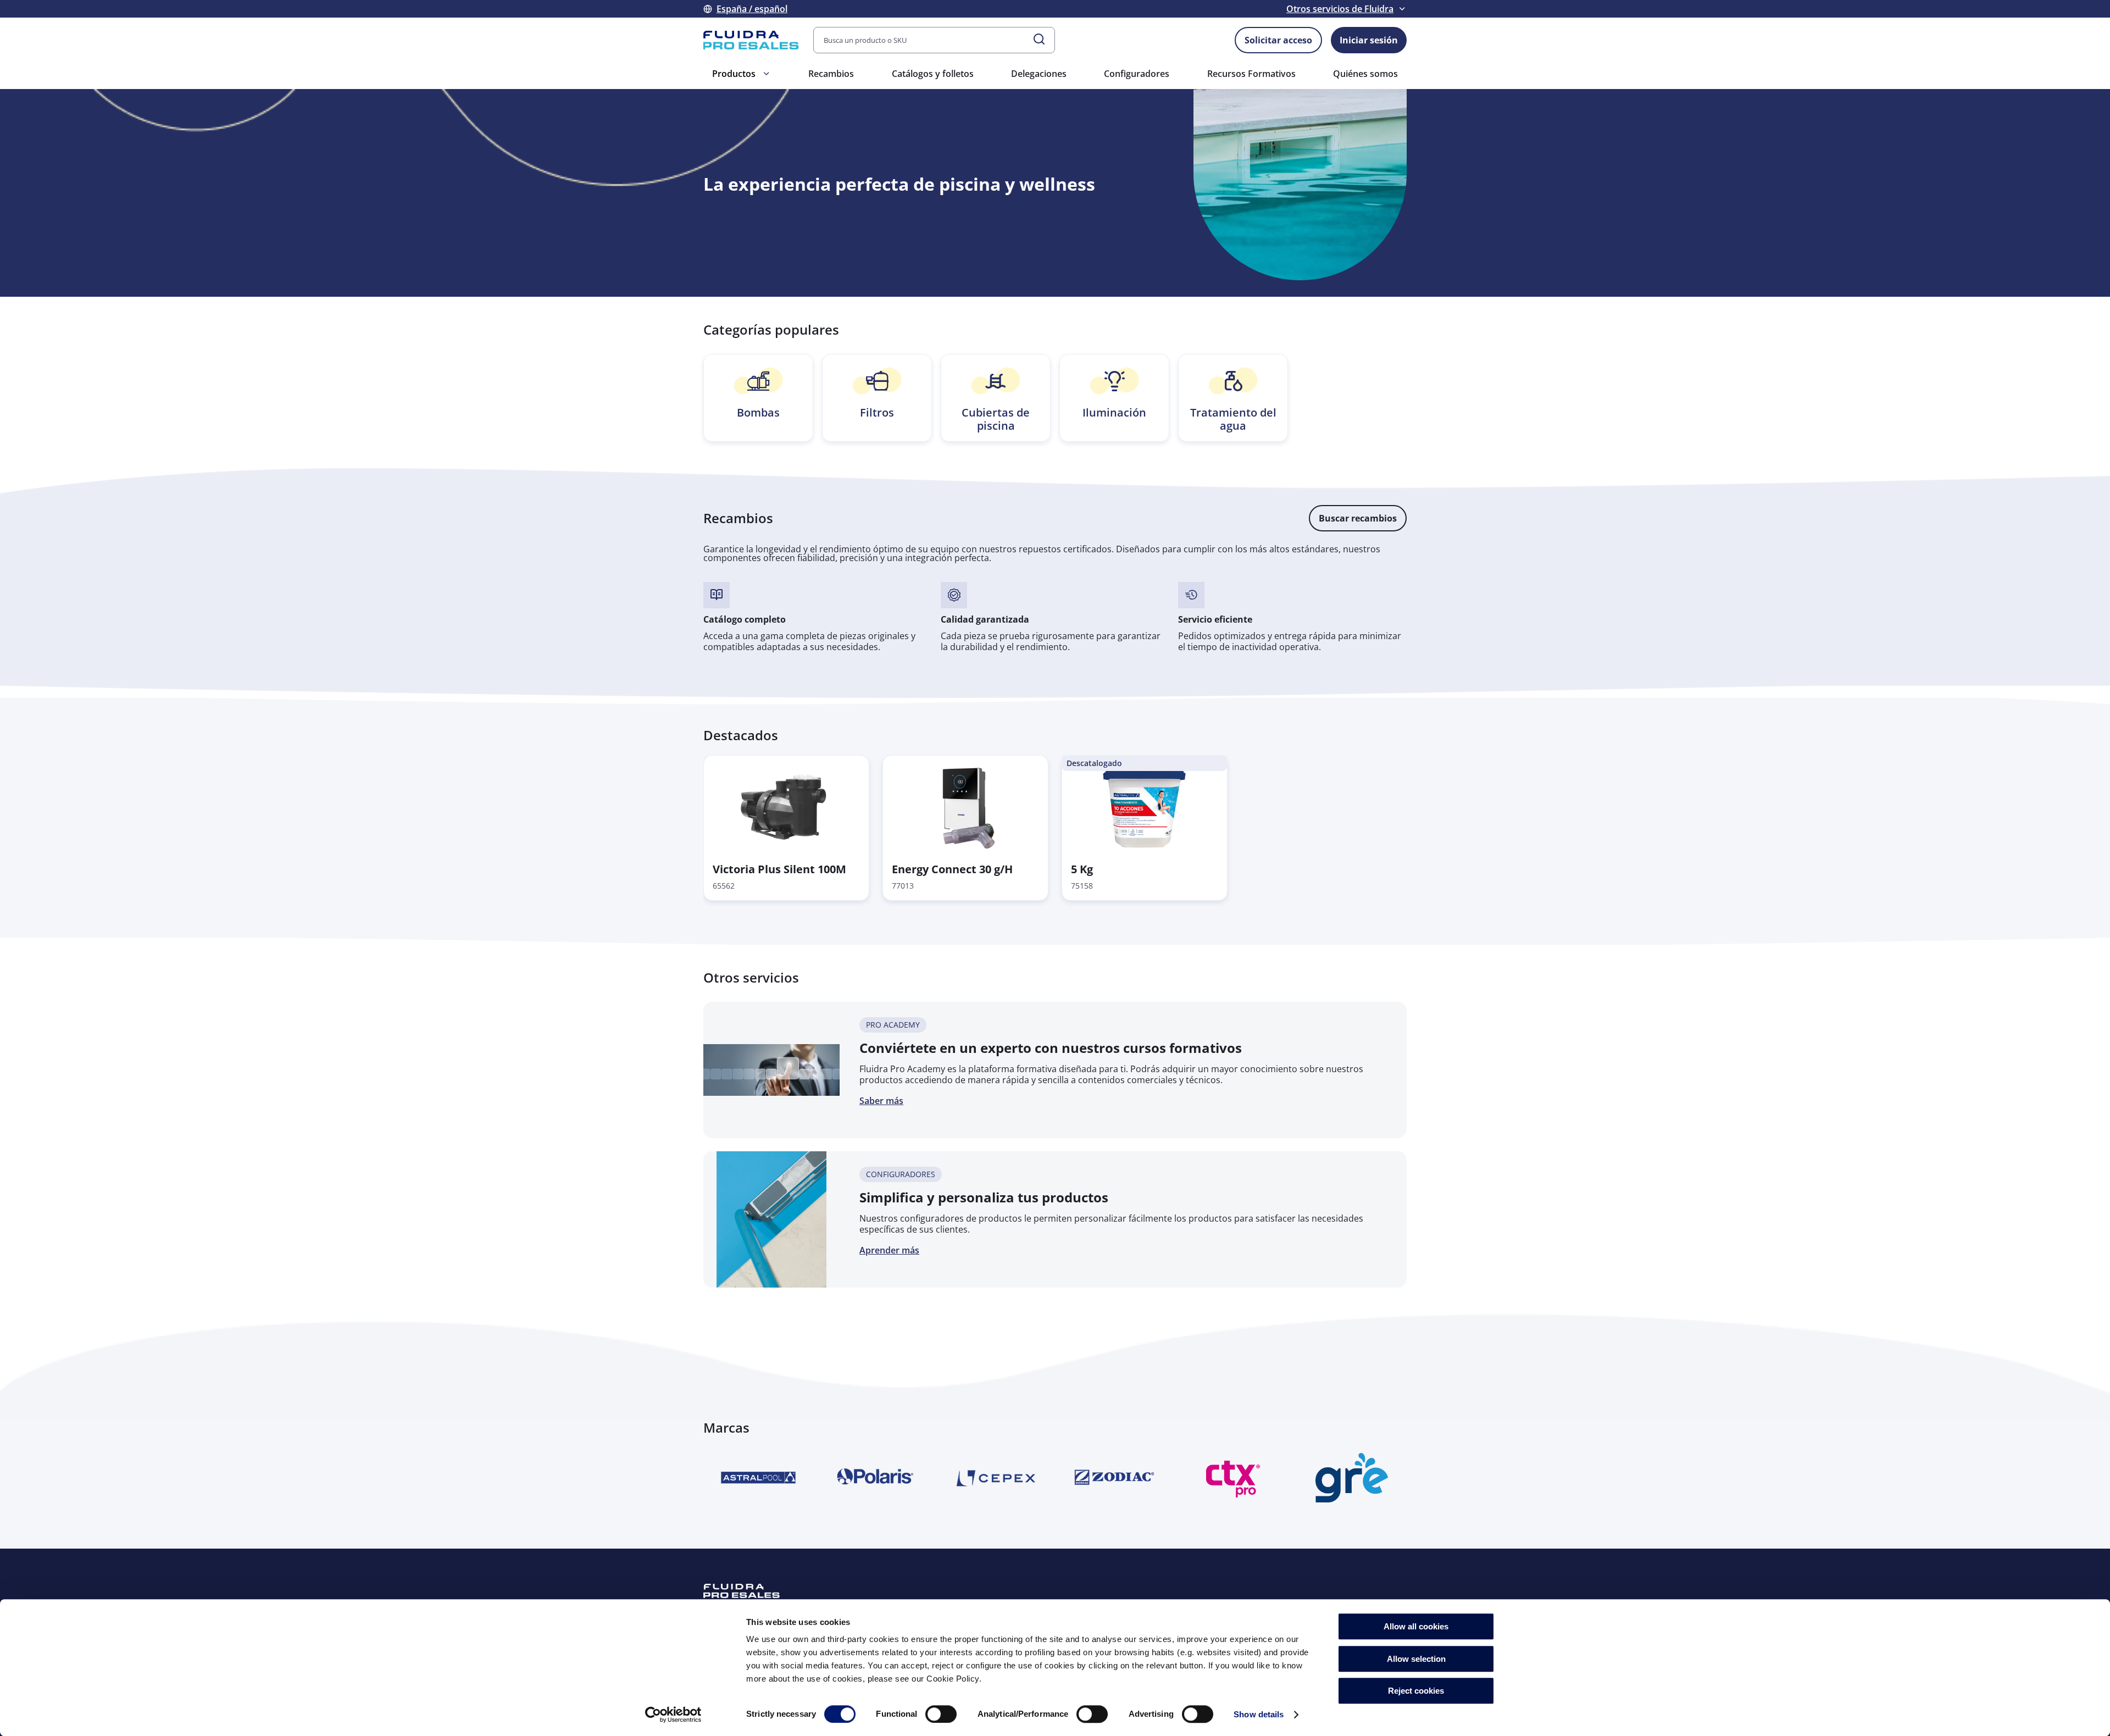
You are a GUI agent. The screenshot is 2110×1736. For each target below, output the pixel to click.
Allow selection (1416, 1659)
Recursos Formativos (1251, 74)
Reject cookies (1416, 1691)
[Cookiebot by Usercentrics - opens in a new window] (673, 1715)
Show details (1259, 1714)
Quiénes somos (1365, 74)
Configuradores (1137, 74)
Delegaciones (1039, 74)
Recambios (831, 74)
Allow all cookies (1416, 1626)
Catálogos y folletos (933, 74)
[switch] (941, 1714)
